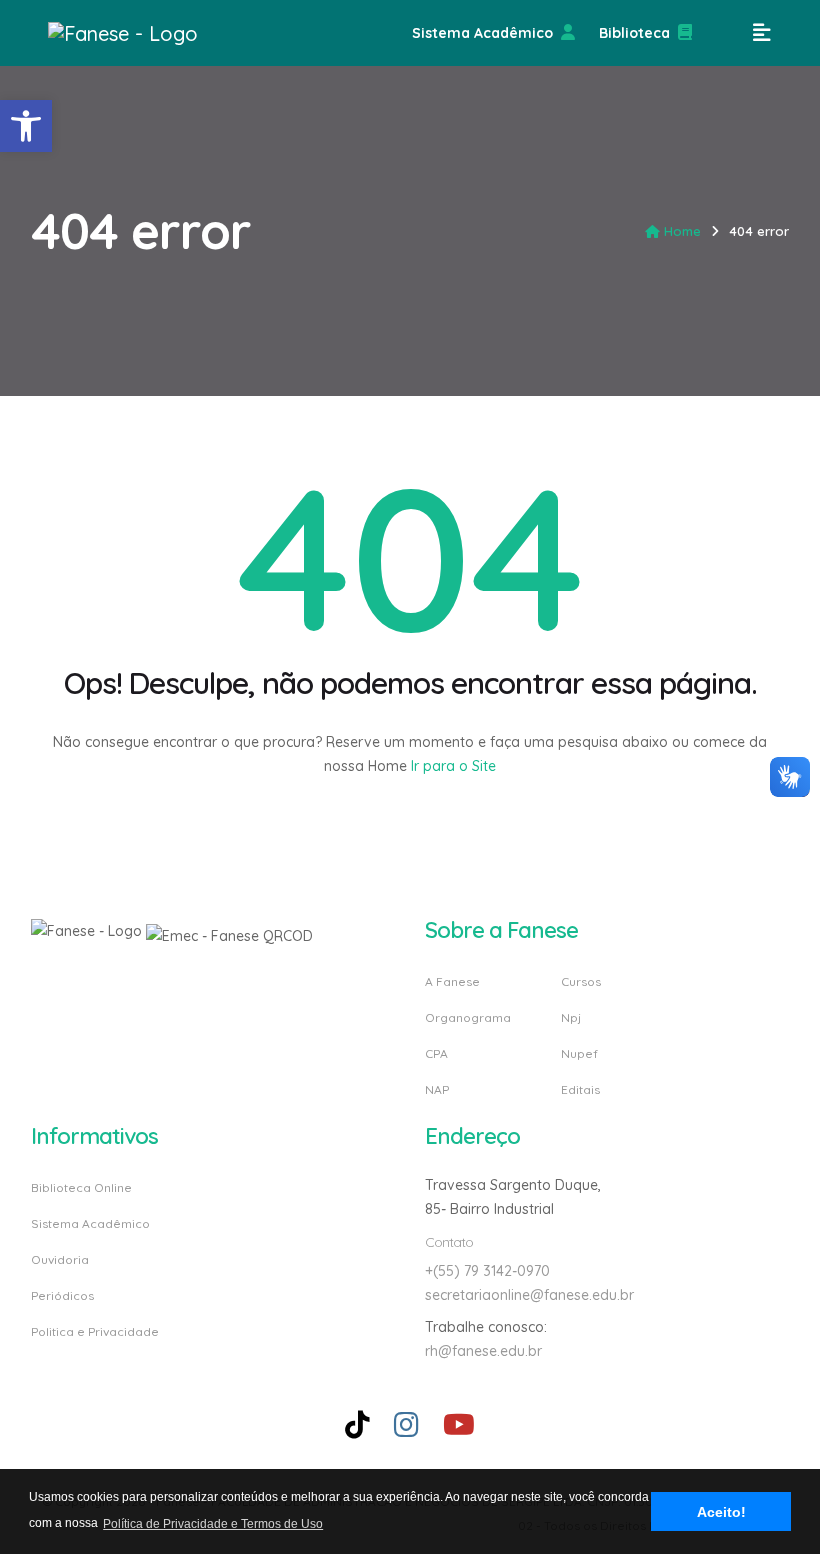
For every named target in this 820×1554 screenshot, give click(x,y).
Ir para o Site (451, 766)
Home (682, 231)
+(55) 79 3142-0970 (487, 1271)
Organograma (468, 1017)
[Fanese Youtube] (459, 1424)
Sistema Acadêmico (482, 33)
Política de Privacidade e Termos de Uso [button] (213, 1524)
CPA (436, 1053)
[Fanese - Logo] (148, 33)
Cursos (581, 982)
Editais (580, 1089)
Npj (571, 1017)
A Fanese (452, 982)
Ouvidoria (60, 1259)
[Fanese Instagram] (406, 1424)
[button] (26, 126)
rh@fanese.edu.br (483, 1351)
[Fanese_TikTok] (357, 1424)
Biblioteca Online (81, 1188)
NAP (437, 1089)
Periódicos (62, 1295)
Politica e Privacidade (95, 1331)
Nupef (579, 1053)
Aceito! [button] (721, 1512)
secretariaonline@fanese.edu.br (529, 1295)
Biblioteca (634, 33)
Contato (449, 1242)
